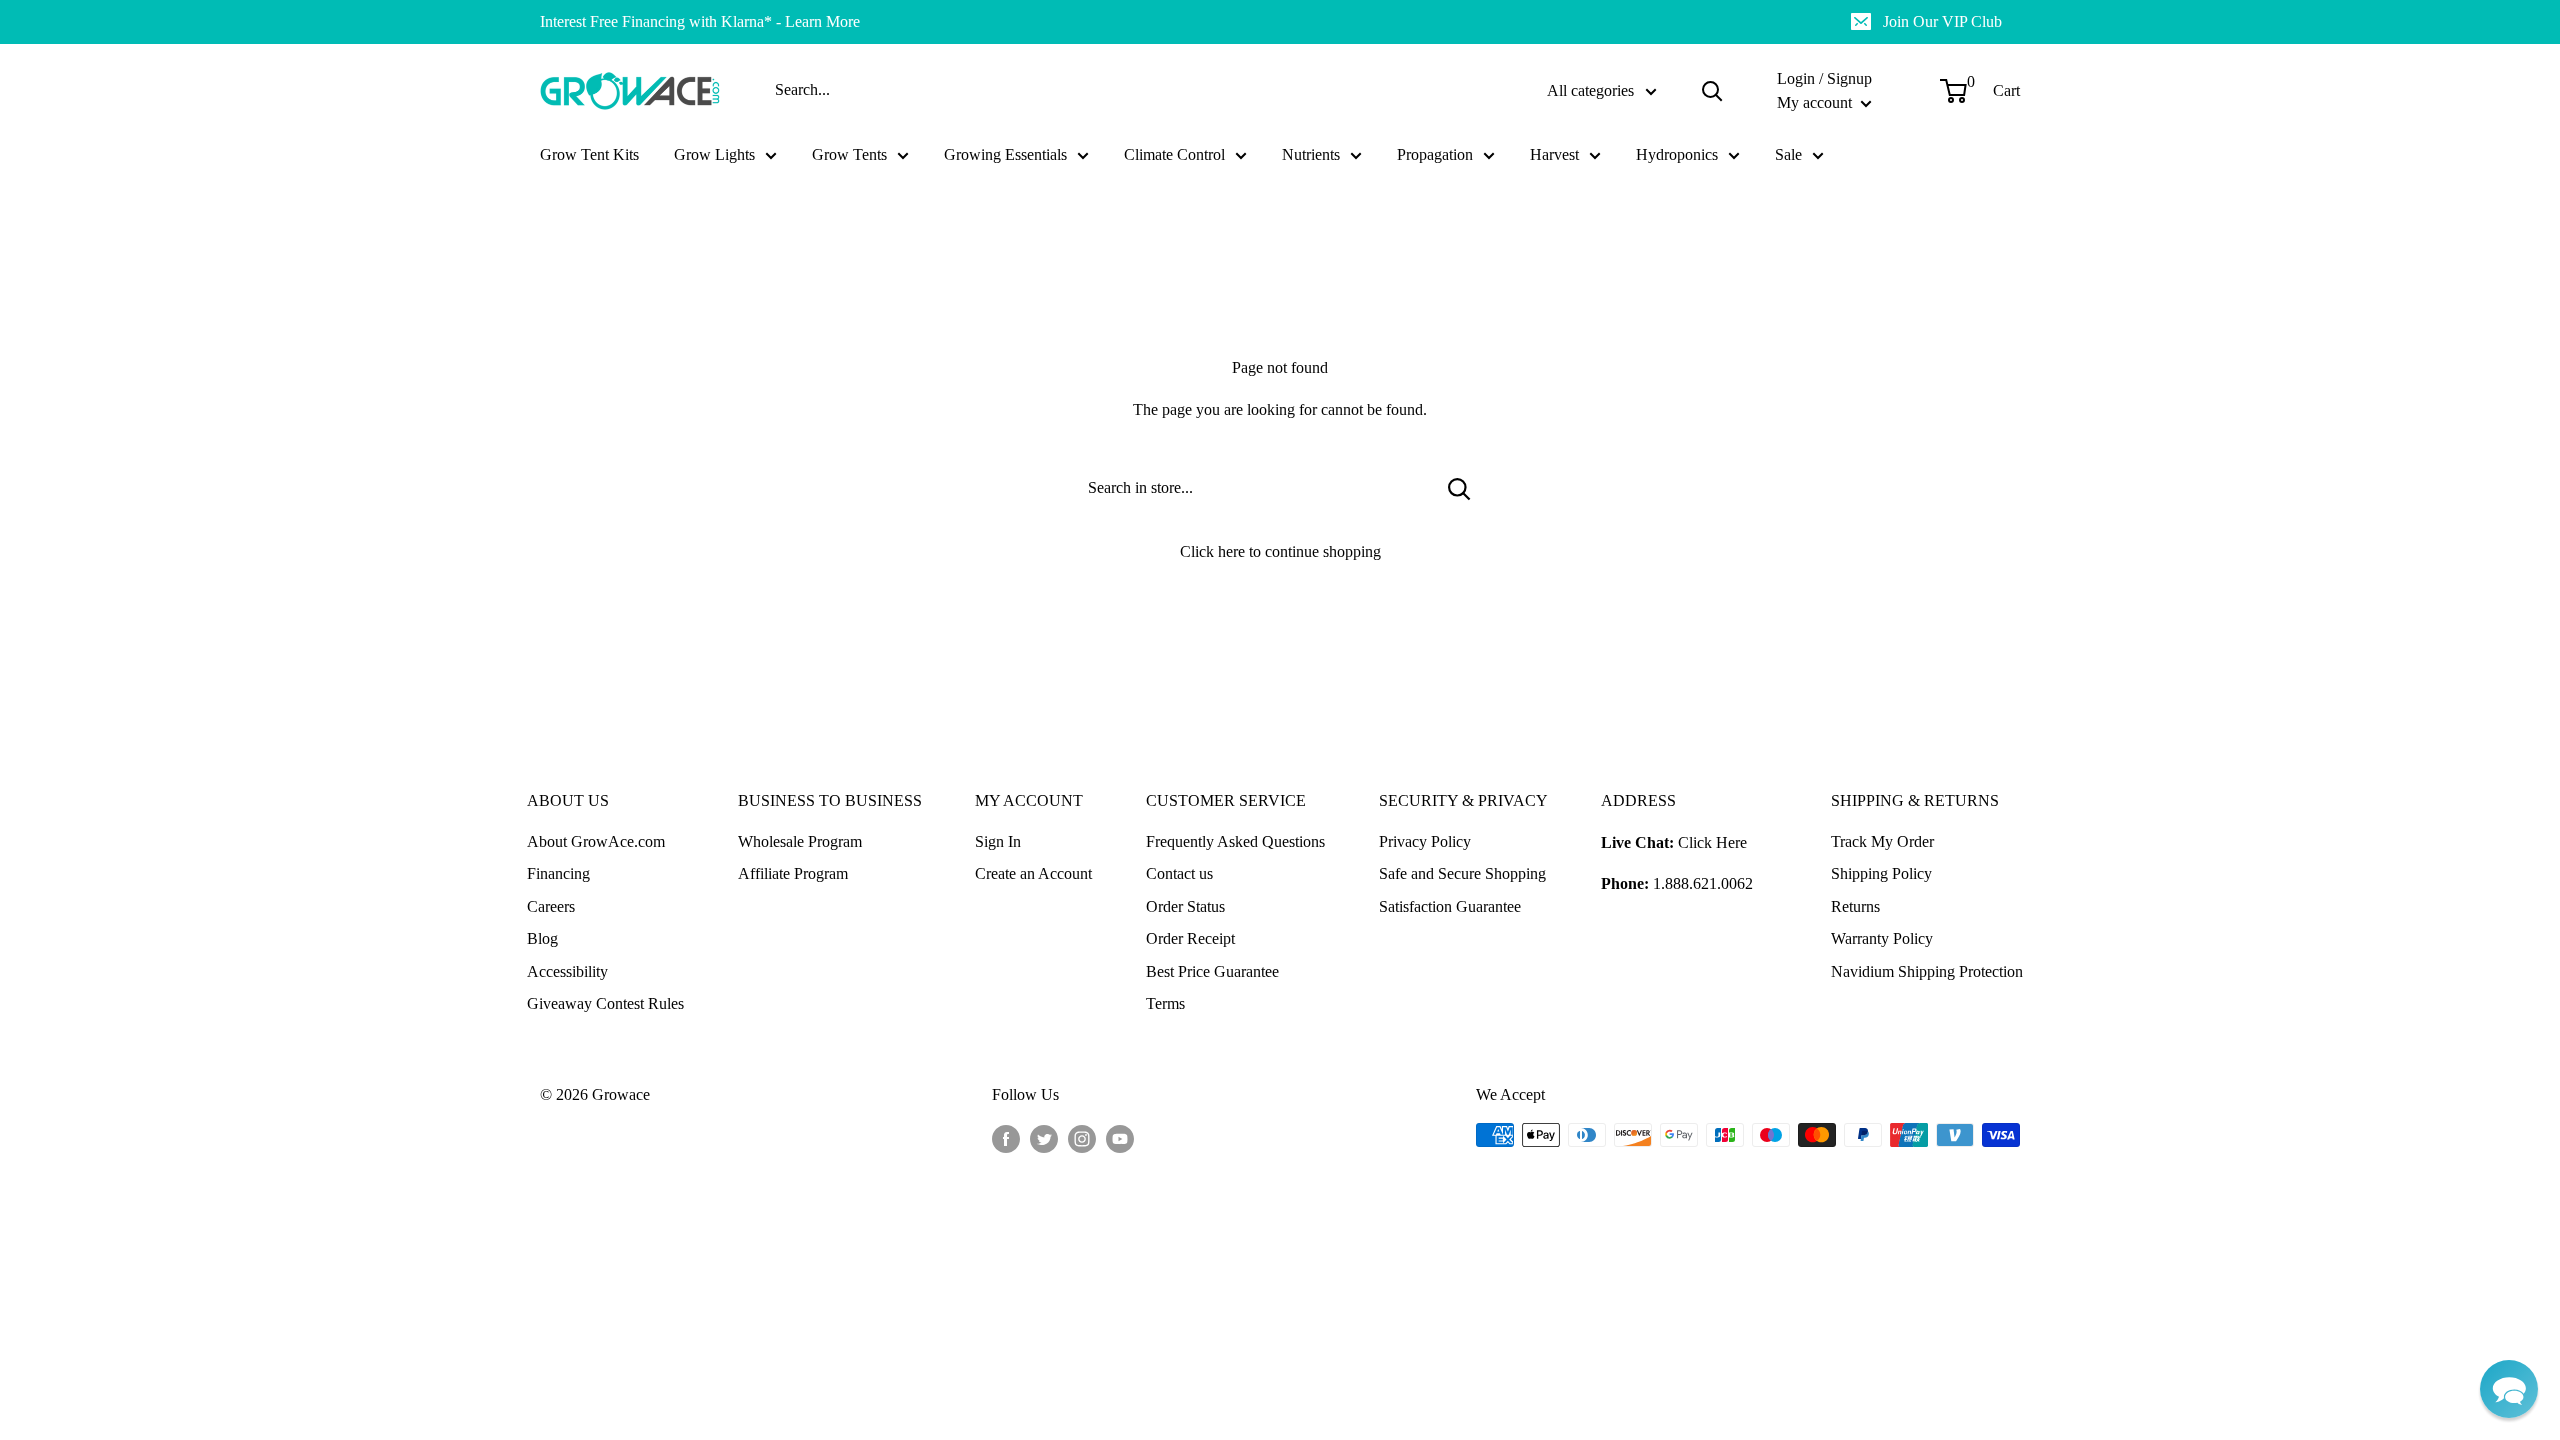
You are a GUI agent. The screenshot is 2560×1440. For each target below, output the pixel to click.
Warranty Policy (1882, 938)
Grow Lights (714, 154)
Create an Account (1033, 873)
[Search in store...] (1459, 488)
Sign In (998, 841)
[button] (2509, 1389)
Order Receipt (1190, 938)
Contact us (1179, 873)
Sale (1788, 154)
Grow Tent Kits (589, 154)
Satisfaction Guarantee (1450, 906)
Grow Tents (849, 154)
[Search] (1712, 91)
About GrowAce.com (596, 841)
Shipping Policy (1881, 873)
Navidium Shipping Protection (1927, 971)
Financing (558, 873)
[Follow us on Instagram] (1082, 1138)
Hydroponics (1677, 154)
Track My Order (1882, 841)
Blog (542, 938)
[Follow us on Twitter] (1044, 1138)
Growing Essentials (1005, 154)
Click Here (1712, 842)
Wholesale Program (800, 841)
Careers (551, 906)
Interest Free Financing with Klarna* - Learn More (700, 21)
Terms (1165, 1003)
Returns (1855, 906)
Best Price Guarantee (1212, 971)
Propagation (1435, 154)
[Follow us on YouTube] (1120, 1138)
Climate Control (1174, 154)
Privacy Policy (1425, 841)
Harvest (1554, 154)
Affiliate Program (793, 873)
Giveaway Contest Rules (605, 1003)
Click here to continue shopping (1280, 551)
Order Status (1185, 906)
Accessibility (567, 971)
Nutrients (1311, 154)
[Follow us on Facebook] (1006, 1138)
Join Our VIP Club (1942, 21)
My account (1816, 102)
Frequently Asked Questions (1235, 841)
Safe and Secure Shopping (1462, 873)
